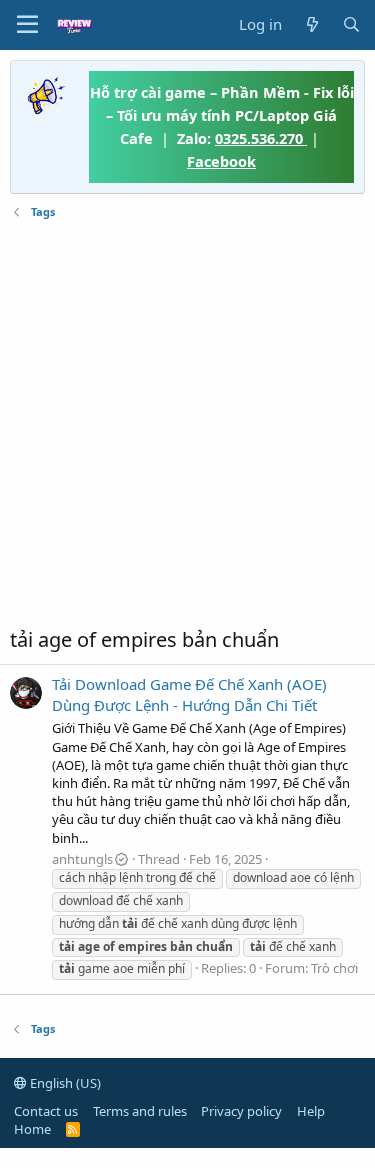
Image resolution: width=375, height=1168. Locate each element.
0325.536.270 (261, 138)
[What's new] (311, 24)
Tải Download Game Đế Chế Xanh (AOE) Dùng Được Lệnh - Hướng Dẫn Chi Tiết (189, 694)
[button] (27, 25)
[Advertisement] (187, 423)
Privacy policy (241, 1111)
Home (32, 1129)
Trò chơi (334, 968)
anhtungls (82, 859)
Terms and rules (140, 1111)
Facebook (221, 161)
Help (311, 1111)
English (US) (64, 1083)
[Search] (351, 24)
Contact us (46, 1111)
